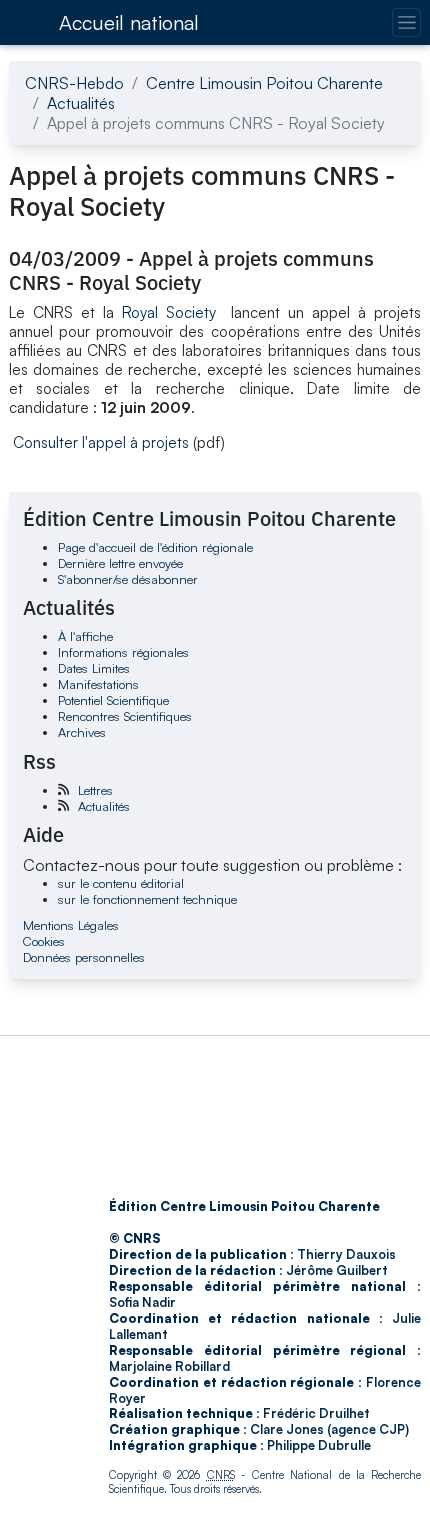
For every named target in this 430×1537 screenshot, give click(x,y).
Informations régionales (123, 652)
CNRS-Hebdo (74, 83)
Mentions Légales (71, 925)
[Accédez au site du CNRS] (28, 22)
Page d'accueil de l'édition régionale (155, 547)
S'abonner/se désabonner (128, 579)
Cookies (44, 941)
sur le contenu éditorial (121, 883)
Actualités (81, 103)
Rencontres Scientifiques (125, 716)
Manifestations (98, 684)
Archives (82, 732)
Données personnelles (84, 957)
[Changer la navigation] (406, 22)
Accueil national (129, 22)
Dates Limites (94, 668)
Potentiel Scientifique (113, 700)
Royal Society (173, 312)
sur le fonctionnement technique (147, 899)
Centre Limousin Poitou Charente (264, 83)
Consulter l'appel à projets (101, 442)
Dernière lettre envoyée (120, 563)
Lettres (95, 790)
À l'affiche (85, 636)
